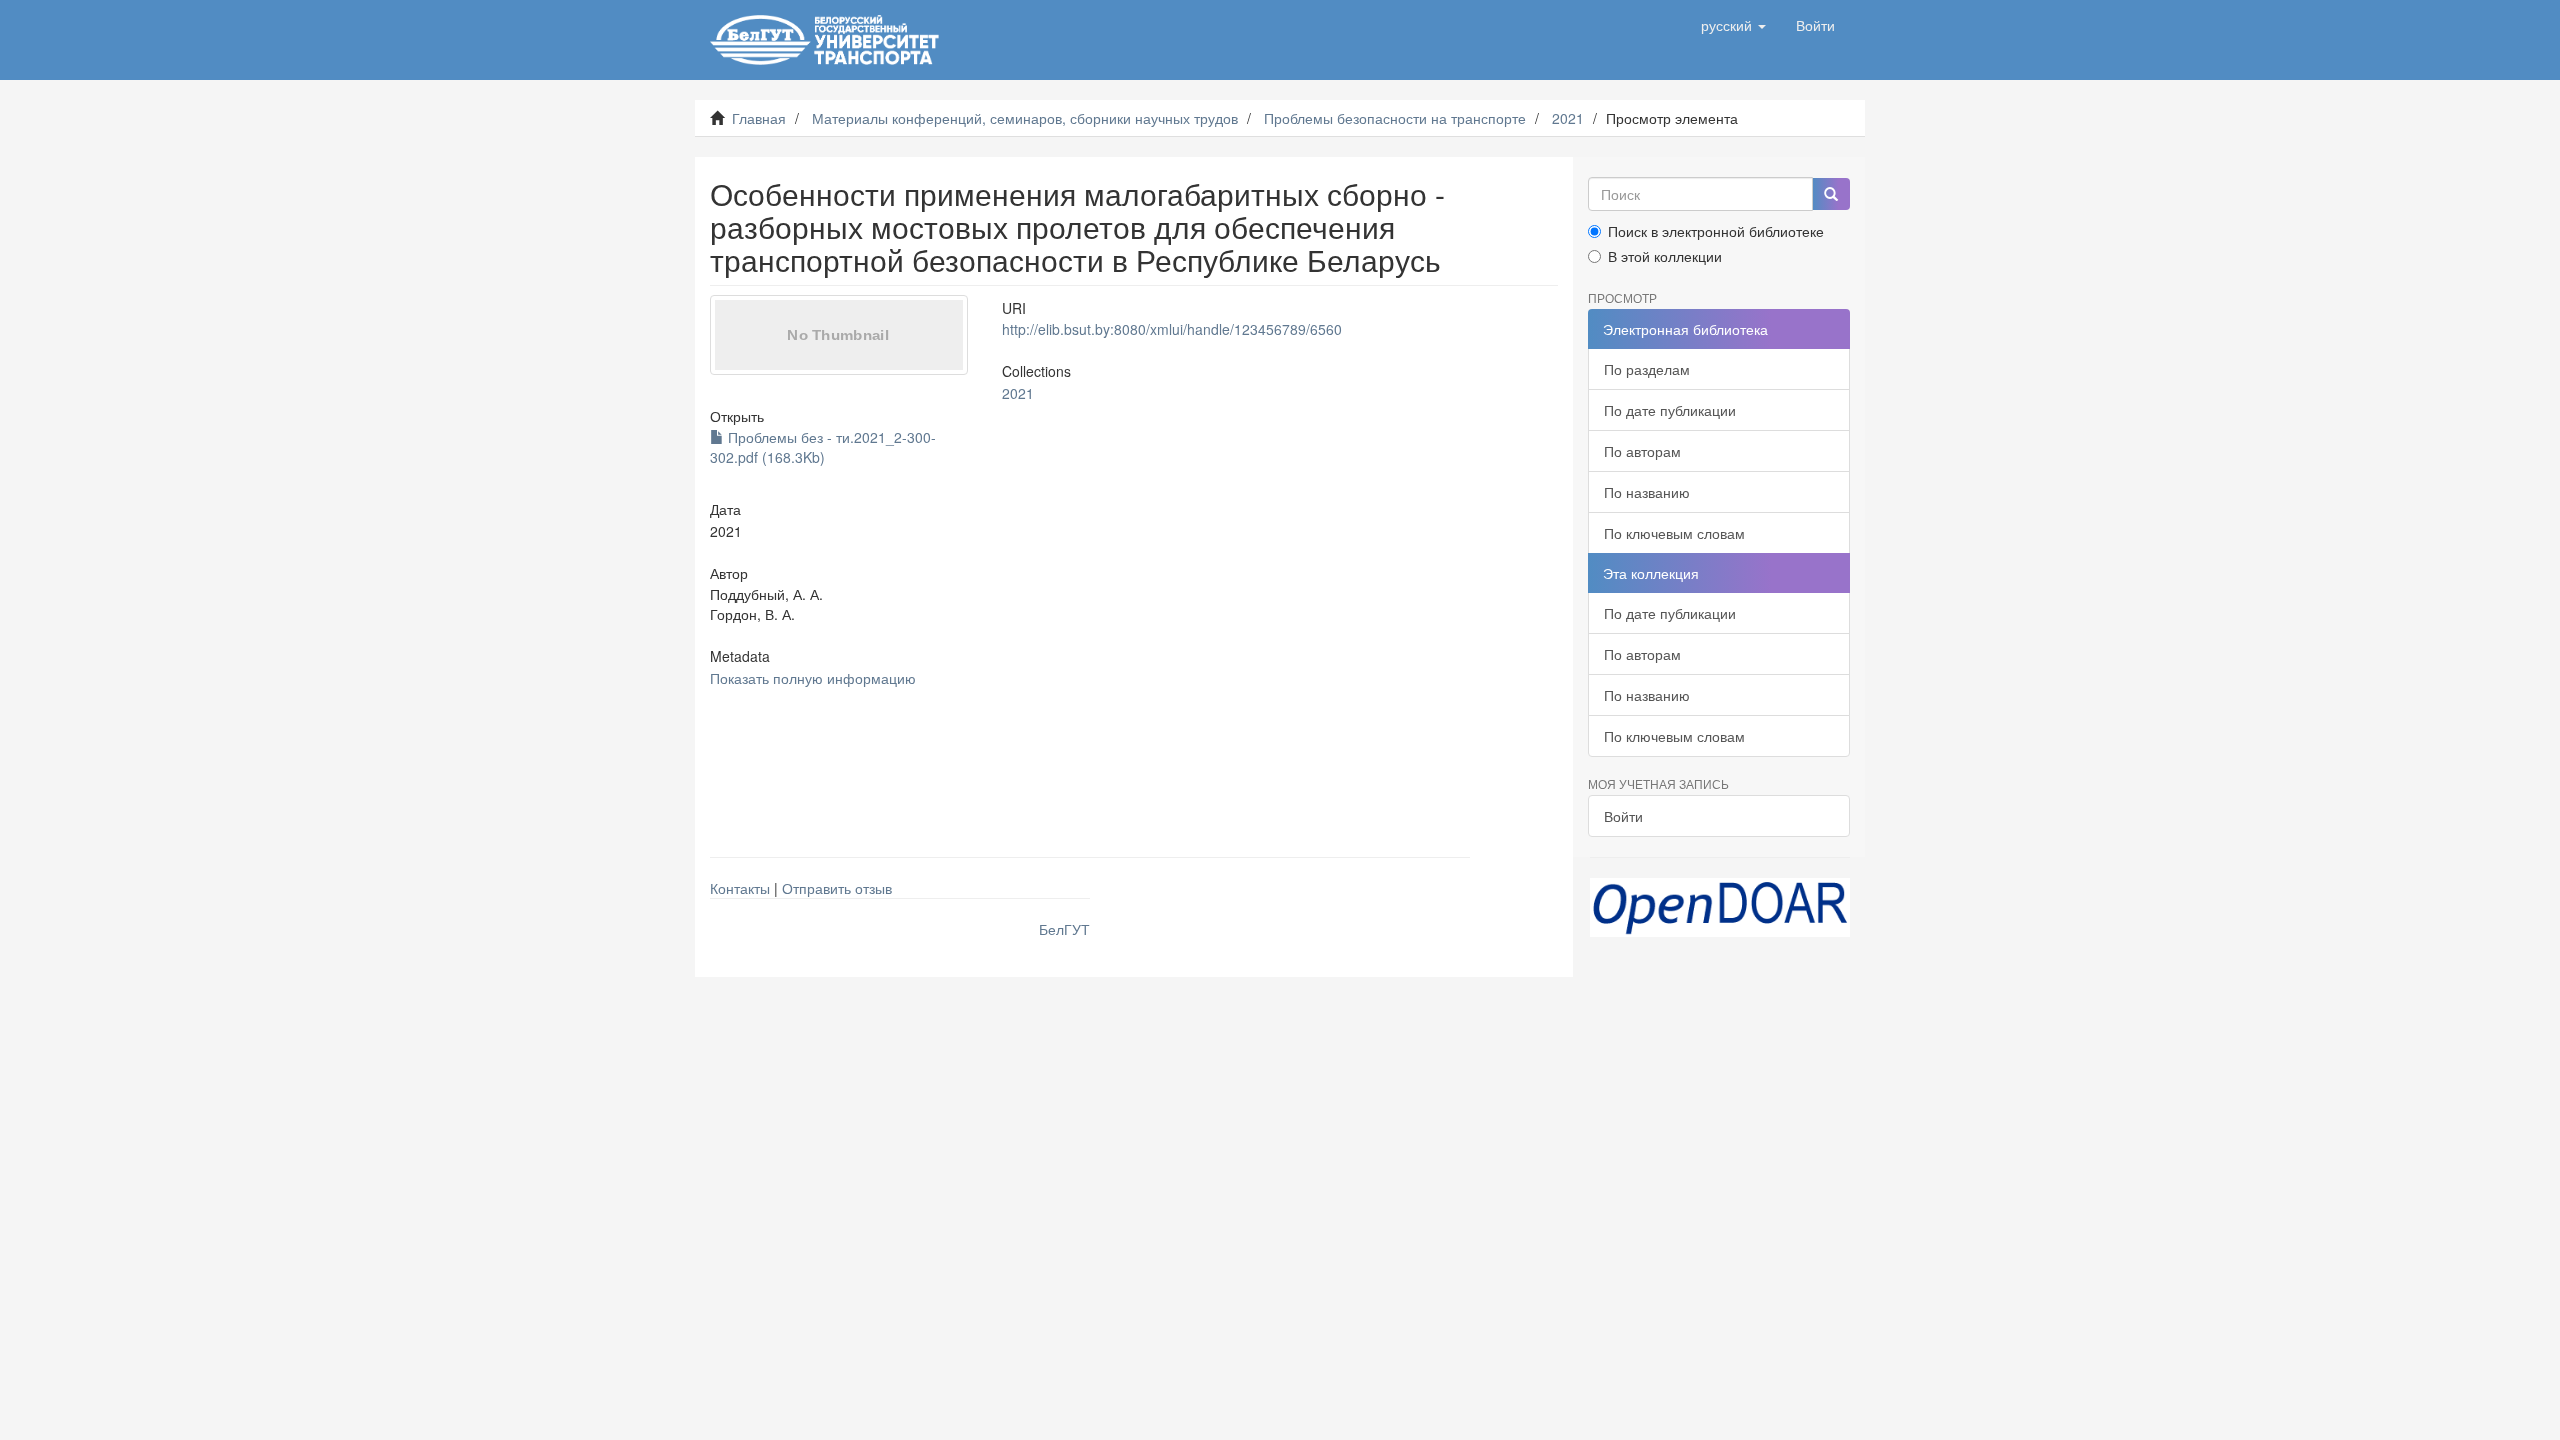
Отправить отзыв (837, 888)
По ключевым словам (1674, 533)
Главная (759, 118)
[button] (1733, 25)
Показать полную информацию (813, 678)
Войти (1623, 816)
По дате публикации (1670, 410)
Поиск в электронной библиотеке (1716, 231)
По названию (1647, 492)
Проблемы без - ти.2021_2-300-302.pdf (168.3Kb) (823, 447)
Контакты (740, 888)
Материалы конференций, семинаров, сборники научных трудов (1025, 118)
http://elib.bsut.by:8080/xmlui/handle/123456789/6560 (1172, 329)
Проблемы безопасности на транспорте (1395, 118)
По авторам (1642, 451)
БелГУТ (1064, 929)
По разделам (1647, 369)
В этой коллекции (1665, 256)
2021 (1568, 118)
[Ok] (1831, 194)
